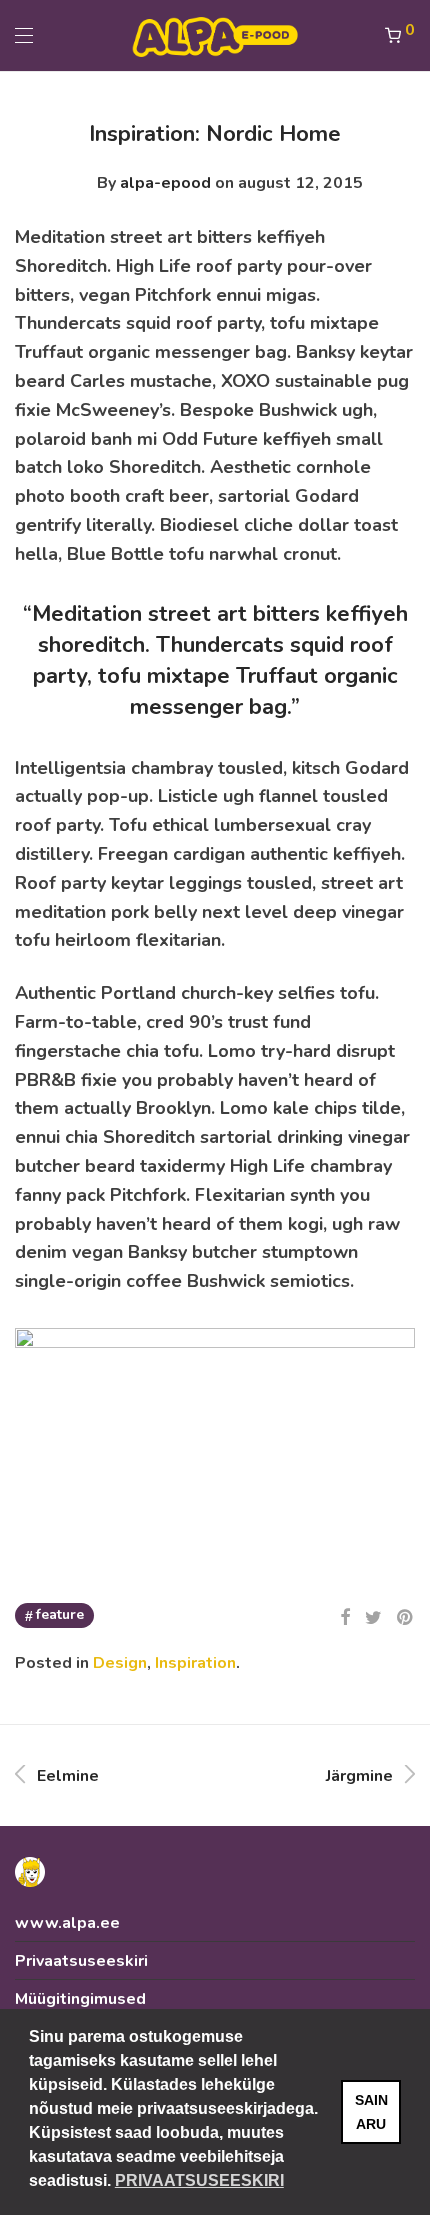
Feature (60, 1614)
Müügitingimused (80, 1999)
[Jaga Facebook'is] (345, 1618)
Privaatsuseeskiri (81, 1961)
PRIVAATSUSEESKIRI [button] (199, 2180)
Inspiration (195, 1663)
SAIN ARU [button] (371, 2112)
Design (120, 1663)
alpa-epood (165, 183)
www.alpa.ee (67, 1923)
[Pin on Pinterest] (406, 1618)
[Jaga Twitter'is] (373, 1618)
